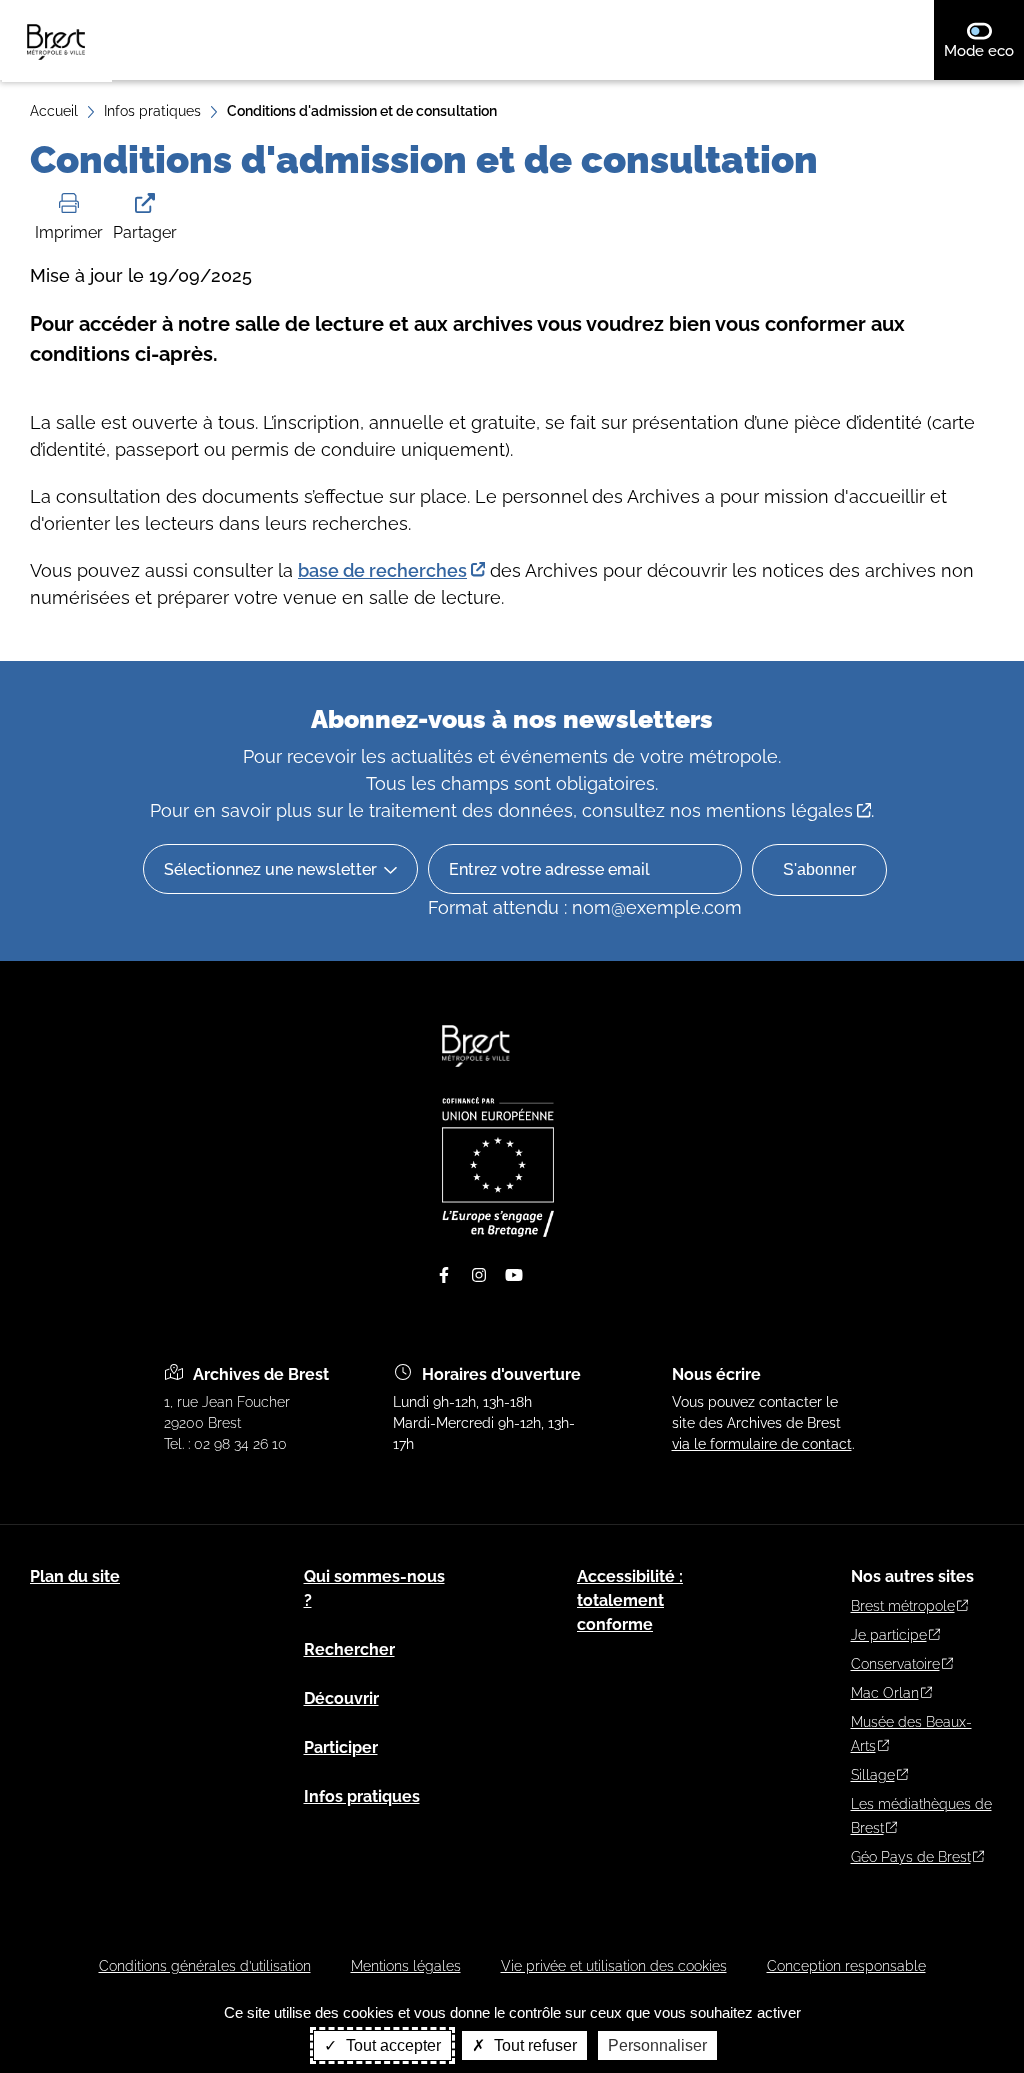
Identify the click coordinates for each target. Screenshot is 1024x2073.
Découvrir (341, 1698)
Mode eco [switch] (984, 50)
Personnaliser (657, 2045)
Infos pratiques (152, 111)
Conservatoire (895, 1664)
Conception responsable (846, 1966)
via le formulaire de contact (762, 1444)
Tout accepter (391, 2045)
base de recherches (382, 570)
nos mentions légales (761, 810)
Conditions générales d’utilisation (205, 1966)
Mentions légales (406, 1966)
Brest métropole (903, 1606)
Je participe (889, 1635)
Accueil (54, 111)
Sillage (873, 1775)
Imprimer (69, 232)
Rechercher (349, 1649)
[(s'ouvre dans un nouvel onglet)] (498, 1232)
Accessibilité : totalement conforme (630, 1600)
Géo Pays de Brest (911, 1857)
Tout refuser (533, 2045)
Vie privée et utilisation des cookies (614, 1966)
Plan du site (75, 1576)
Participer (341, 1747)
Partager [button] (145, 232)
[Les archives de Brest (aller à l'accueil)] (477, 1076)
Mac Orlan (885, 1693)
